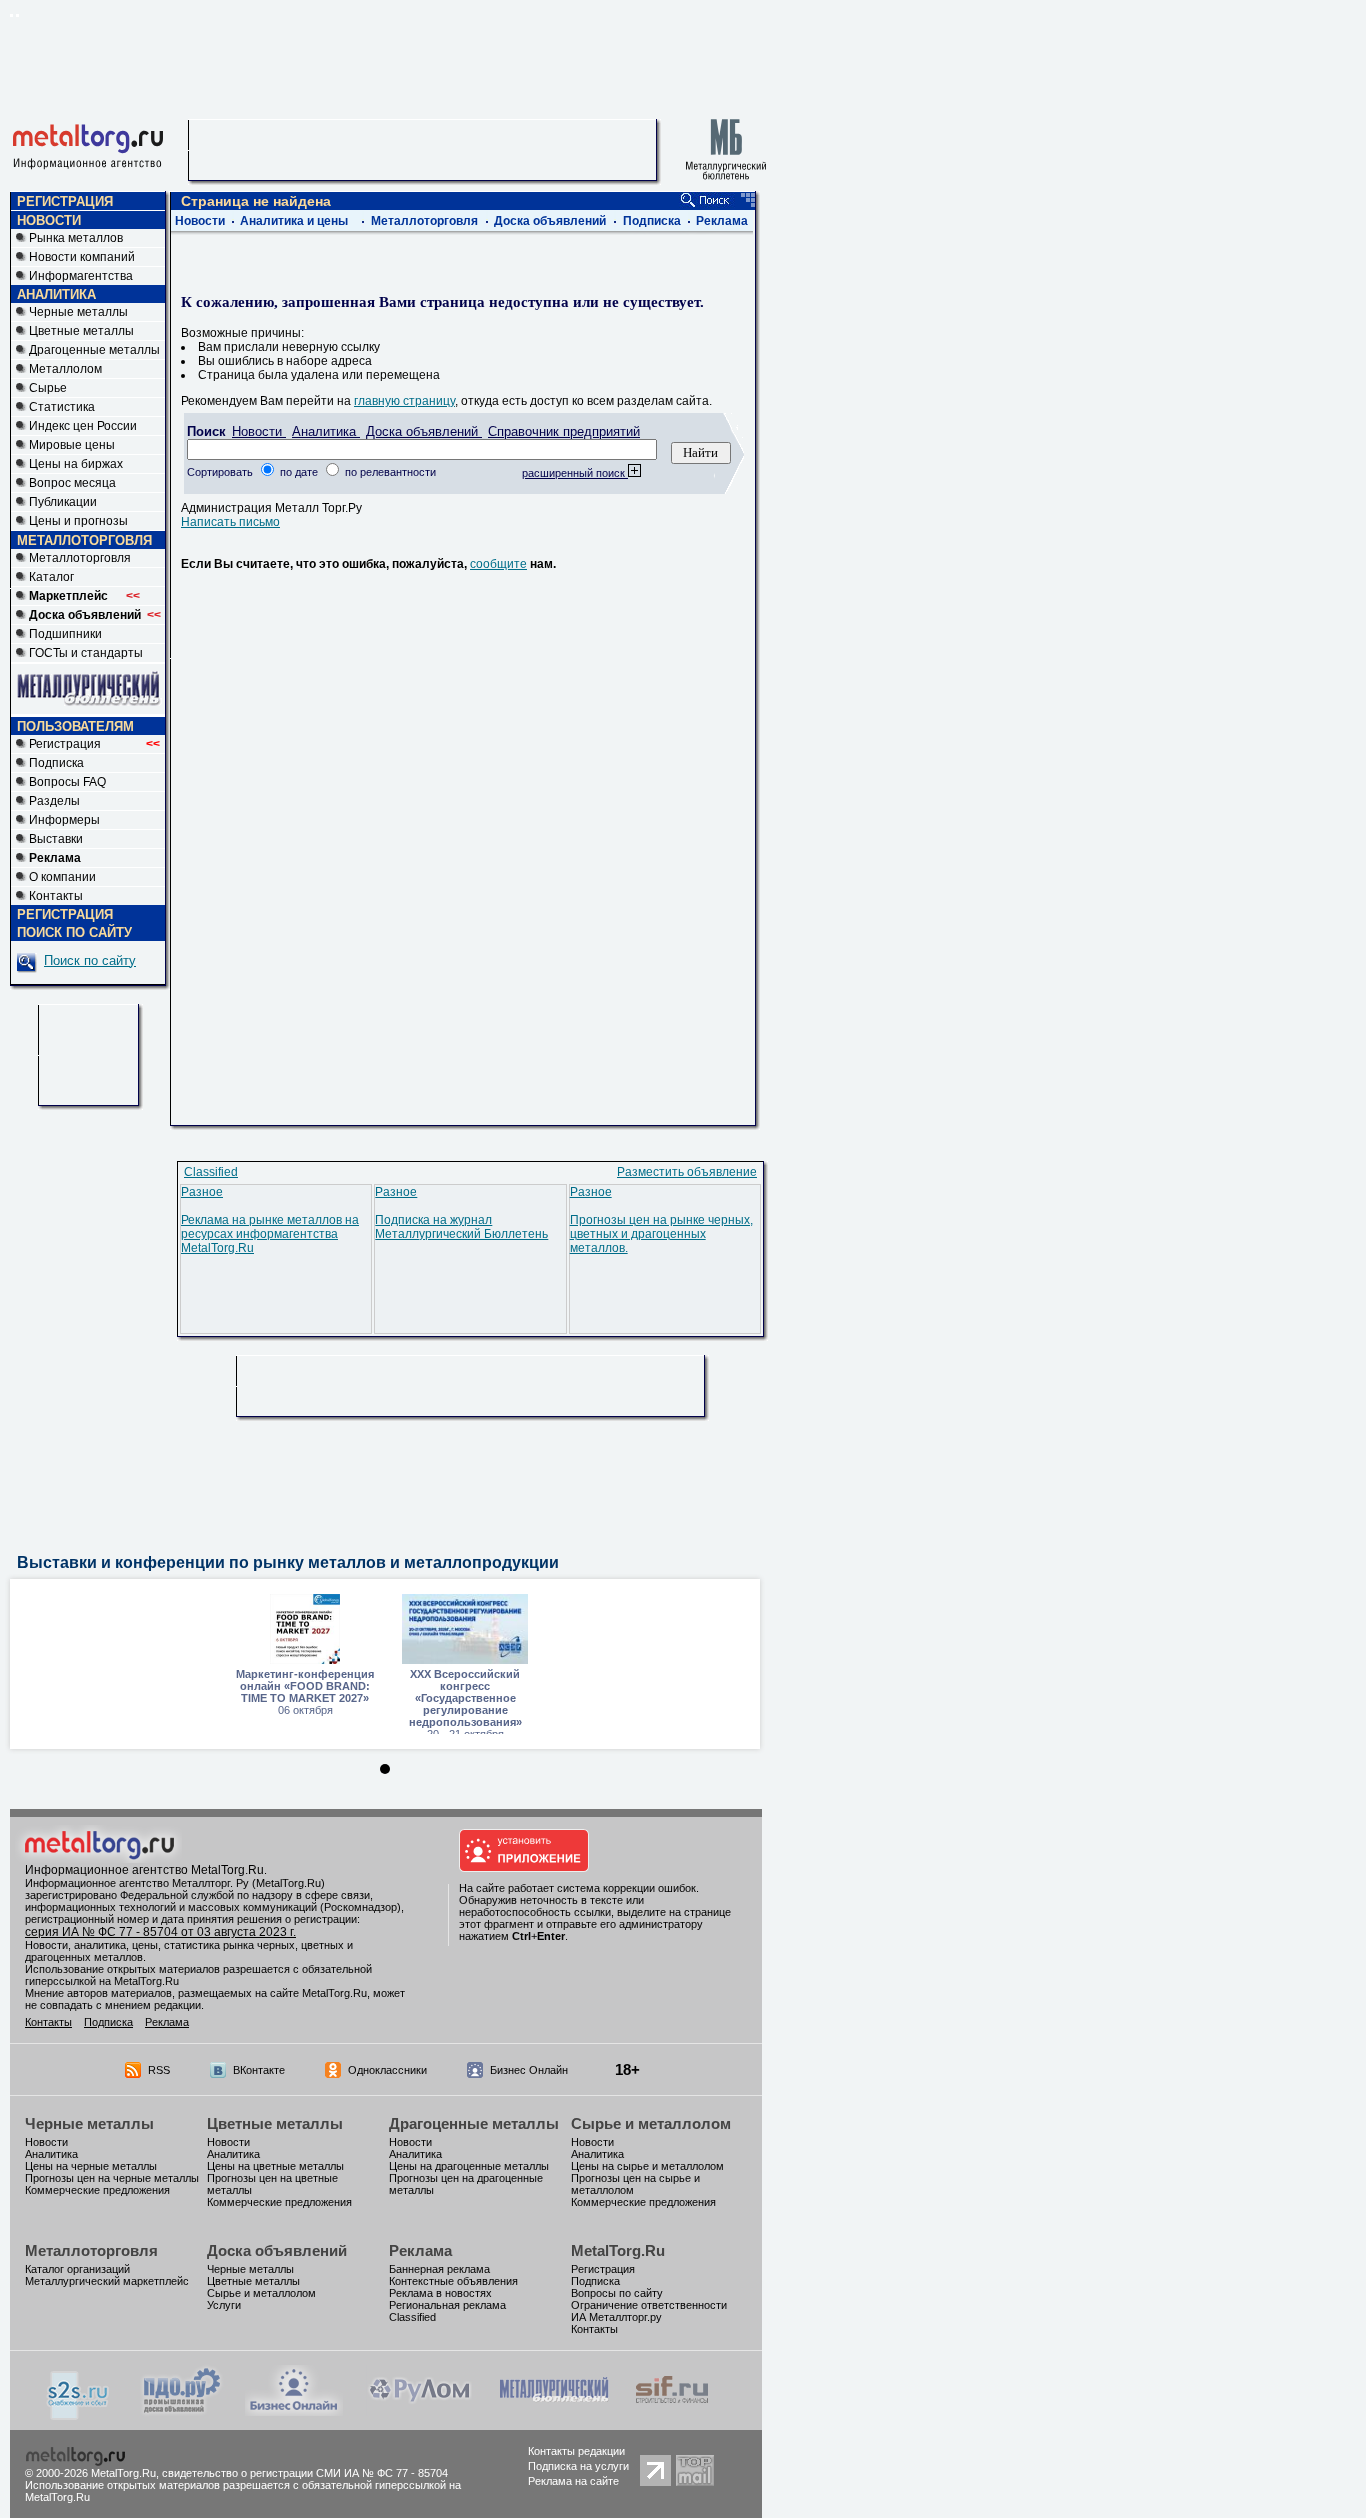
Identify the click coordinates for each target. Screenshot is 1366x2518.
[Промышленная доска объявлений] (182, 2414)
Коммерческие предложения (97, 2190)
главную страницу (404, 401)
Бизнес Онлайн (529, 2070)
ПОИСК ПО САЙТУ (74, 932)
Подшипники (65, 634)
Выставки (56, 839)
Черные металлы (78, 312)
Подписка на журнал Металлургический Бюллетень (461, 1227)
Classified (211, 1172)
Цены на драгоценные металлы (469, 2166)
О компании (62, 877)
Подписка (56, 763)
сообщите (498, 564)
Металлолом (65, 369)
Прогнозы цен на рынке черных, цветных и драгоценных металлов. (661, 1234)
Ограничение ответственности (649, 2305)
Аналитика (326, 431)
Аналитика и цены (294, 221)
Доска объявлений (550, 221)
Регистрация (94, 744)
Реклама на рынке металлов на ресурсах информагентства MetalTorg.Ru (270, 1234)
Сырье (48, 388)
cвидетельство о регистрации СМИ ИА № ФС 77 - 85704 (305, 2473)
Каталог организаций (77, 2269)
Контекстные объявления (453, 2281)
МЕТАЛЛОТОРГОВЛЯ (84, 540)
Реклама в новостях (440, 2293)
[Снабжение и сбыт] (79, 2416)
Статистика (62, 407)
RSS (159, 2070)
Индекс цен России (83, 426)
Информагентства (81, 276)
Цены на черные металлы (91, 2166)
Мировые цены (72, 445)
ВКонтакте (259, 2070)
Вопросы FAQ (67, 782)
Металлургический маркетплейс (107, 2281)
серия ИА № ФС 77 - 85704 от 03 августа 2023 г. (160, 1932)
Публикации (63, 502)
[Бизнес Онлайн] (294, 2412)
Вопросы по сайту (617, 2293)
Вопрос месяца (72, 483)
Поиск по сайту (90, 960)
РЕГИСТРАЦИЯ (65, 201)
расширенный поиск (575, 473)
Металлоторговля (80, 558)
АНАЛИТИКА (56, 294)
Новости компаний (82, 257)
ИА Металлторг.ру (616, 2317)
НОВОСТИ (49, 220)
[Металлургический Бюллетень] (553, 2412)
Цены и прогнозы (78, 521)
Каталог (51, 577)
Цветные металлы (81, 331)
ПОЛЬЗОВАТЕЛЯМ (75, 726)
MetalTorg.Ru (618, 2250)
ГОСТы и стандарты (86, 653)
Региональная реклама (447, 2305)
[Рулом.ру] (419, 2412)
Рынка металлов (76, 238)
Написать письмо (230, 522)
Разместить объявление (687, 1172)
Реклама (722, 221)
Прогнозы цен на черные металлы (112, 2178)
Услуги (224, 2305)
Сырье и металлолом (651, 2123)
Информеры (64, 820)
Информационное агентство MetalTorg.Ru (144, 1870)
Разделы (54, 801)
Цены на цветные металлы (275, 2166)
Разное (202, 1192)
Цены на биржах (76, 464)
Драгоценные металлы (94, 350)
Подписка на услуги (578, 2466)
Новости (200, 221)
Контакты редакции (576, 2451)
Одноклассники (387, 2070)
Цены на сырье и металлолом (647, 2166)
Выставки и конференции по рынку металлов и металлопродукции (288, 1562)
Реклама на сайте (573, 2481)
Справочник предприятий (564, 431)
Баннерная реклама (439, 2269)
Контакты (56, 896)
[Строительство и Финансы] (672, 2412)
